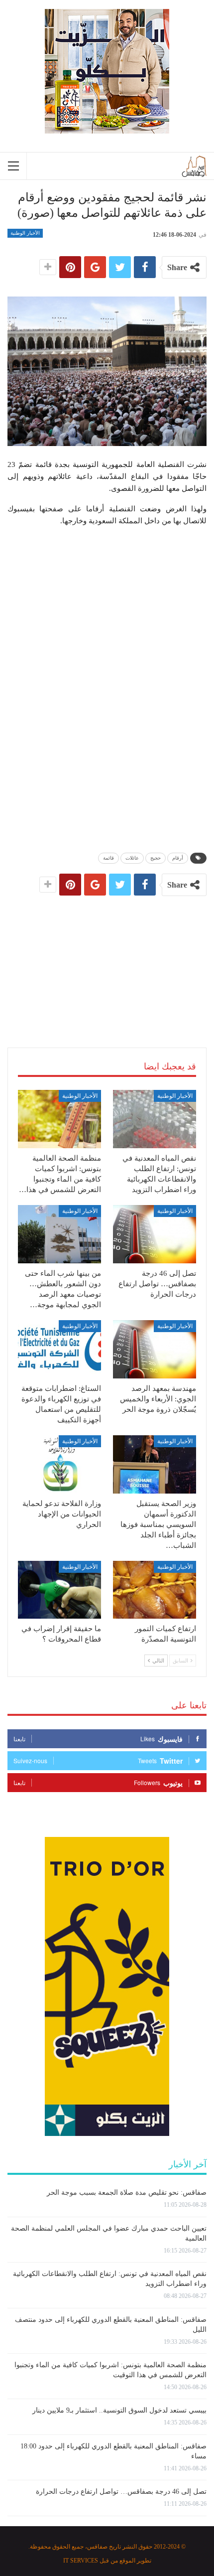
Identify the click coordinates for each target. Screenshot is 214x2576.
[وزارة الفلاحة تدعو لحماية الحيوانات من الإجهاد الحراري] (59, 1464)
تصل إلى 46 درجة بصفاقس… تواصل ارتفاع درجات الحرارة (121, 2492)
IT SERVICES (81, 2561)
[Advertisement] (107, 961)
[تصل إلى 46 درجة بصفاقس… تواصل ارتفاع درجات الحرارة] (155, 1234)
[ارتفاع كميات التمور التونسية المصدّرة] (155, 1590)
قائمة (108, 858)
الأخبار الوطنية (25, 233)
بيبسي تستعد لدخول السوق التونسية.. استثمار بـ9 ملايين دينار (119, 2410)
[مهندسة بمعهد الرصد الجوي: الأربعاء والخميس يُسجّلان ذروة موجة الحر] (155, 1349)
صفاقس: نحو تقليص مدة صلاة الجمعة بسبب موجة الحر (127, 2193)
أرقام (178, 858)
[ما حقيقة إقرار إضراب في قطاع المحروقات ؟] (59, 1590)
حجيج (156, 858)
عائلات (132, 858)
